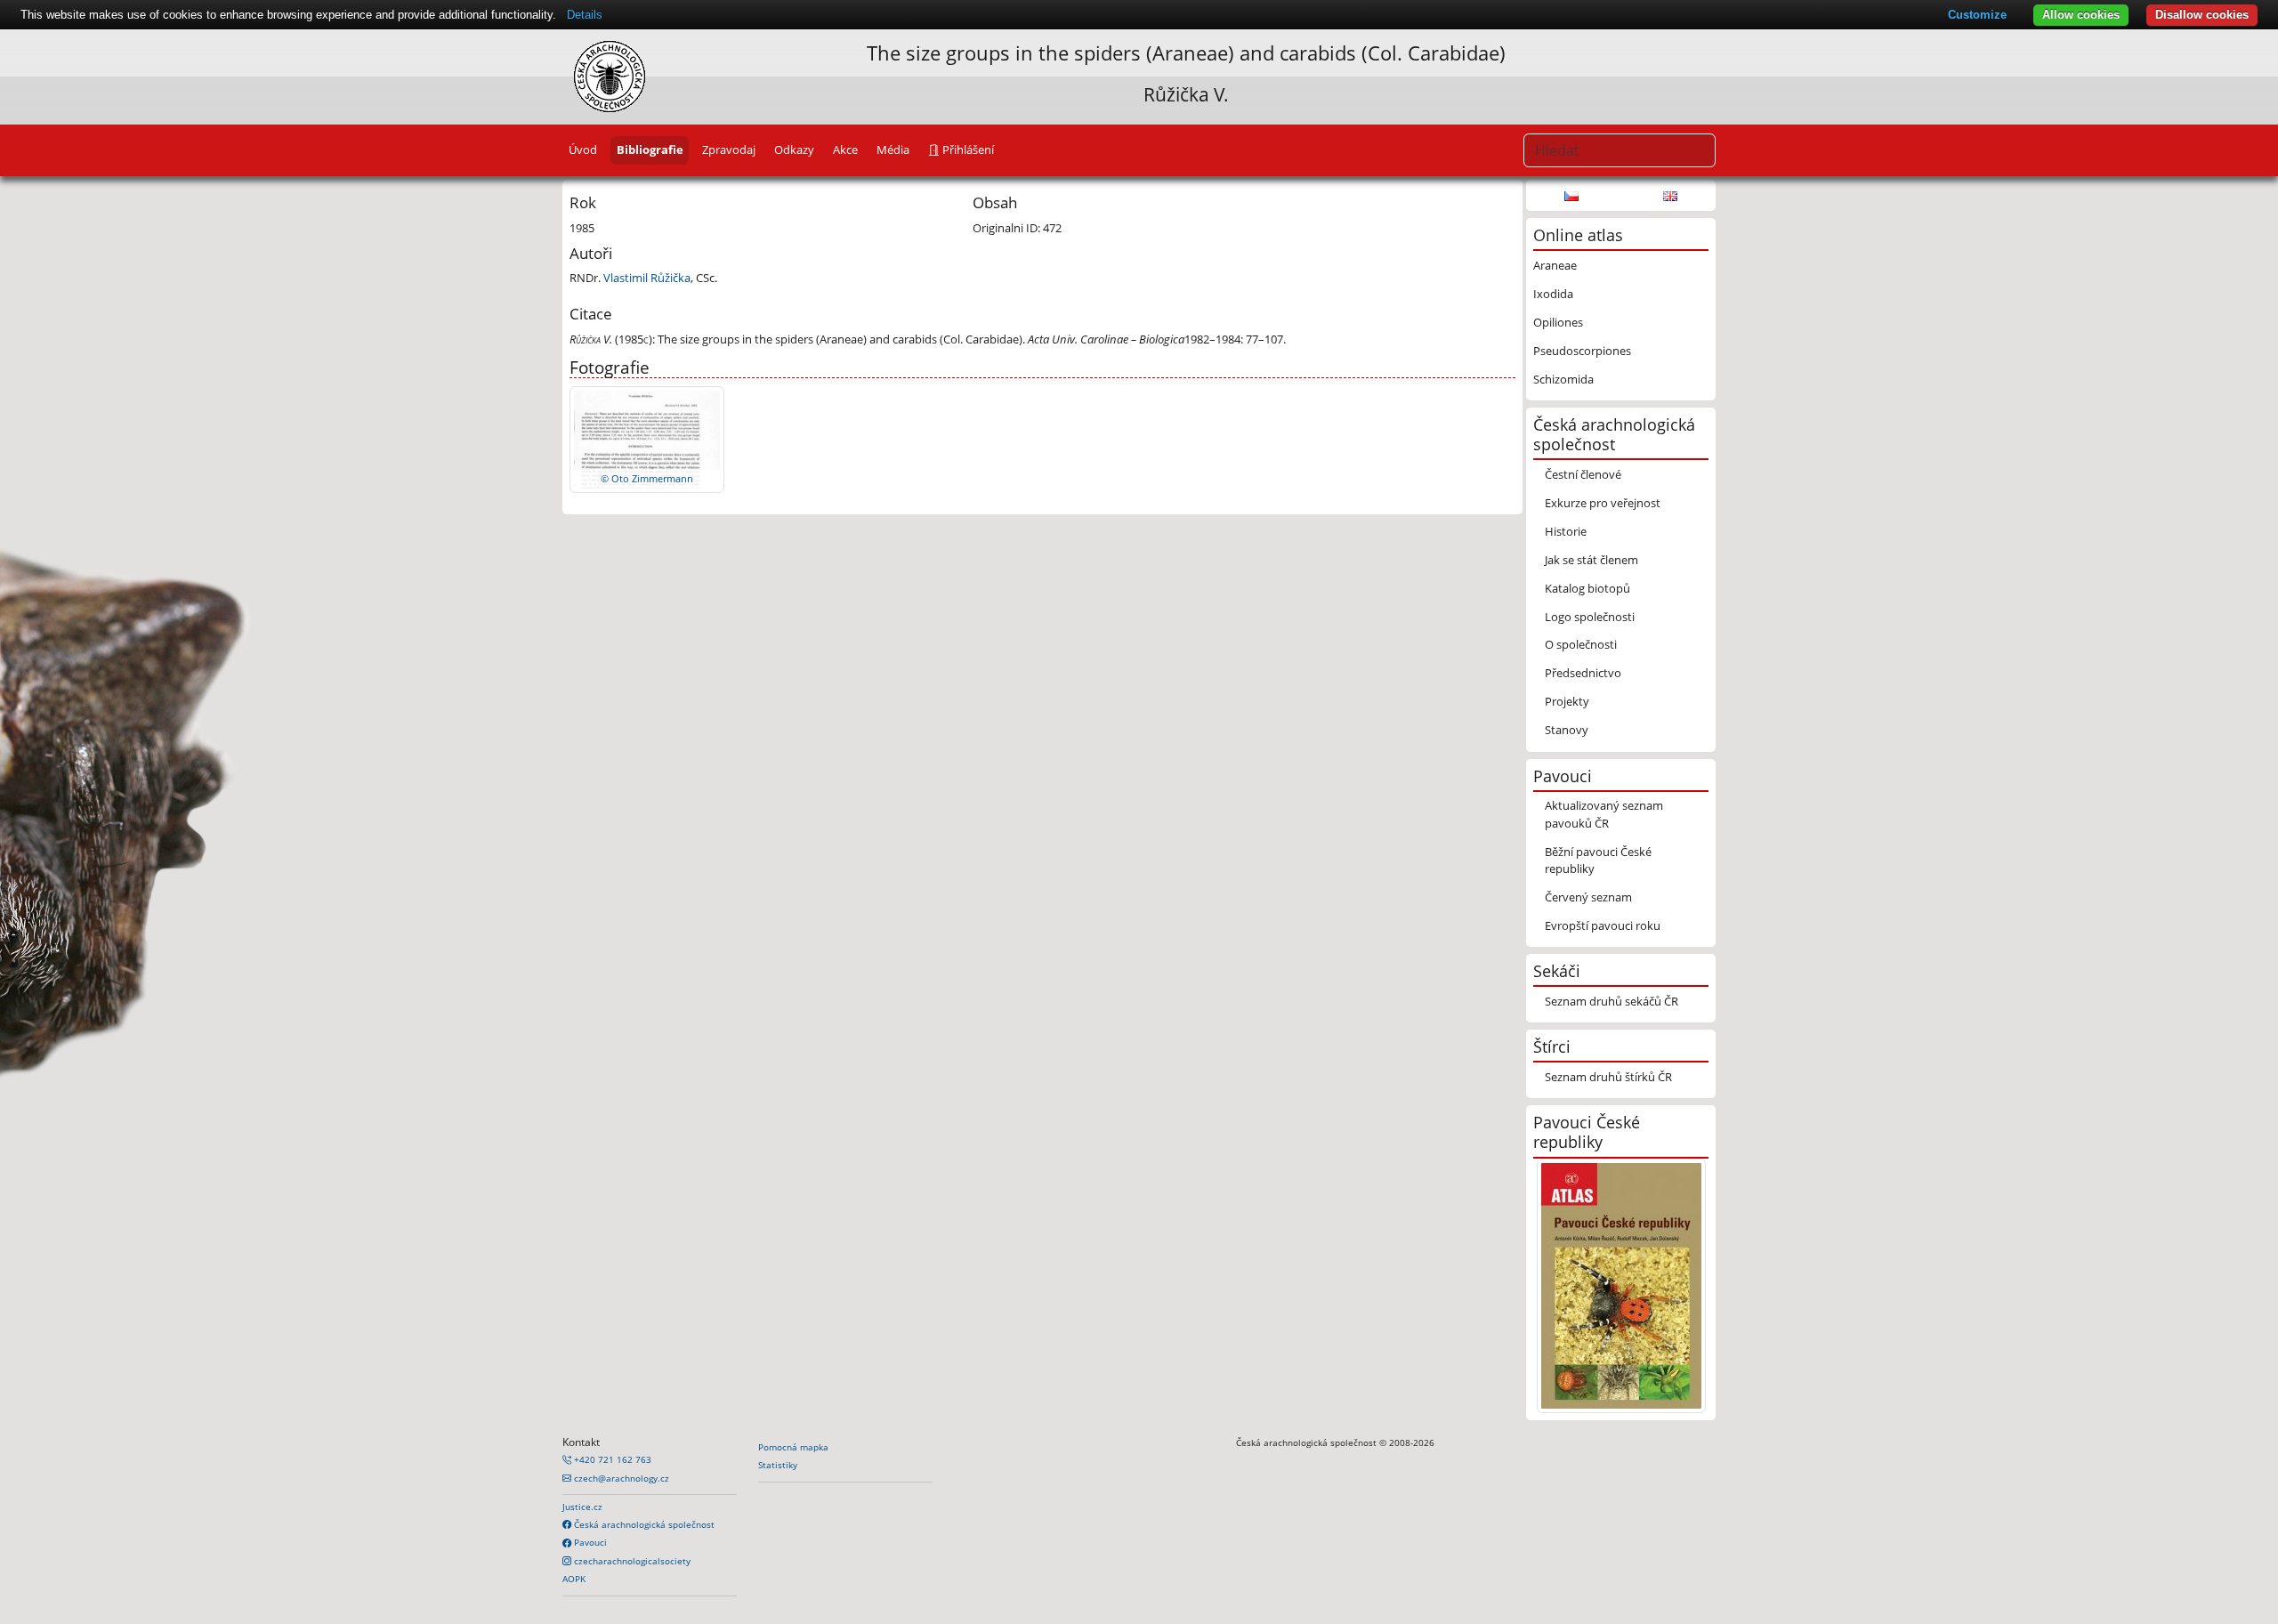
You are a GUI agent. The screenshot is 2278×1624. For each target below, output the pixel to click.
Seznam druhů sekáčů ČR (1612, 1001)
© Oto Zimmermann (647, 478)
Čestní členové (1583, 474)
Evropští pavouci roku (1603, 925)
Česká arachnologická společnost (643, 1524)
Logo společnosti (1590, 617)
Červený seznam (1588, 897)
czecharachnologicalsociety (631, 1561)
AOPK (574, 1579)
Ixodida (1553, 294)
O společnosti (1581, 644)
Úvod (583, 149)
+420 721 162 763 (611, 1459)
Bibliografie (650, 149)
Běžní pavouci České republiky (1598, 860)
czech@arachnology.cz (620, 1478)
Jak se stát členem (1591, 560)
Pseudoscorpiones (1582, 351)
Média (893, 149)
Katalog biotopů (1587, 588)
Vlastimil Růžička (647, 278)
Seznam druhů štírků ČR (1608, 1077)
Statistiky (778, 1465)
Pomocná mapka (793, 1447)
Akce (845, 149)
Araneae (1555, 265)
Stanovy (1567, 730)
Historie (1566, 531)
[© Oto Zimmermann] (647, 438)
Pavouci (589, 1542)
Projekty (1567, 701)
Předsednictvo (1583, 673)
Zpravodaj (729, 149)
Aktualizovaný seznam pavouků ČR (1604, 814)
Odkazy (794, 149)
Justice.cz (582, 1507)
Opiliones (1558, 322)
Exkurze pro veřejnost (1603, 503)
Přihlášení (967, 149)
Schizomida (1563, 379)
